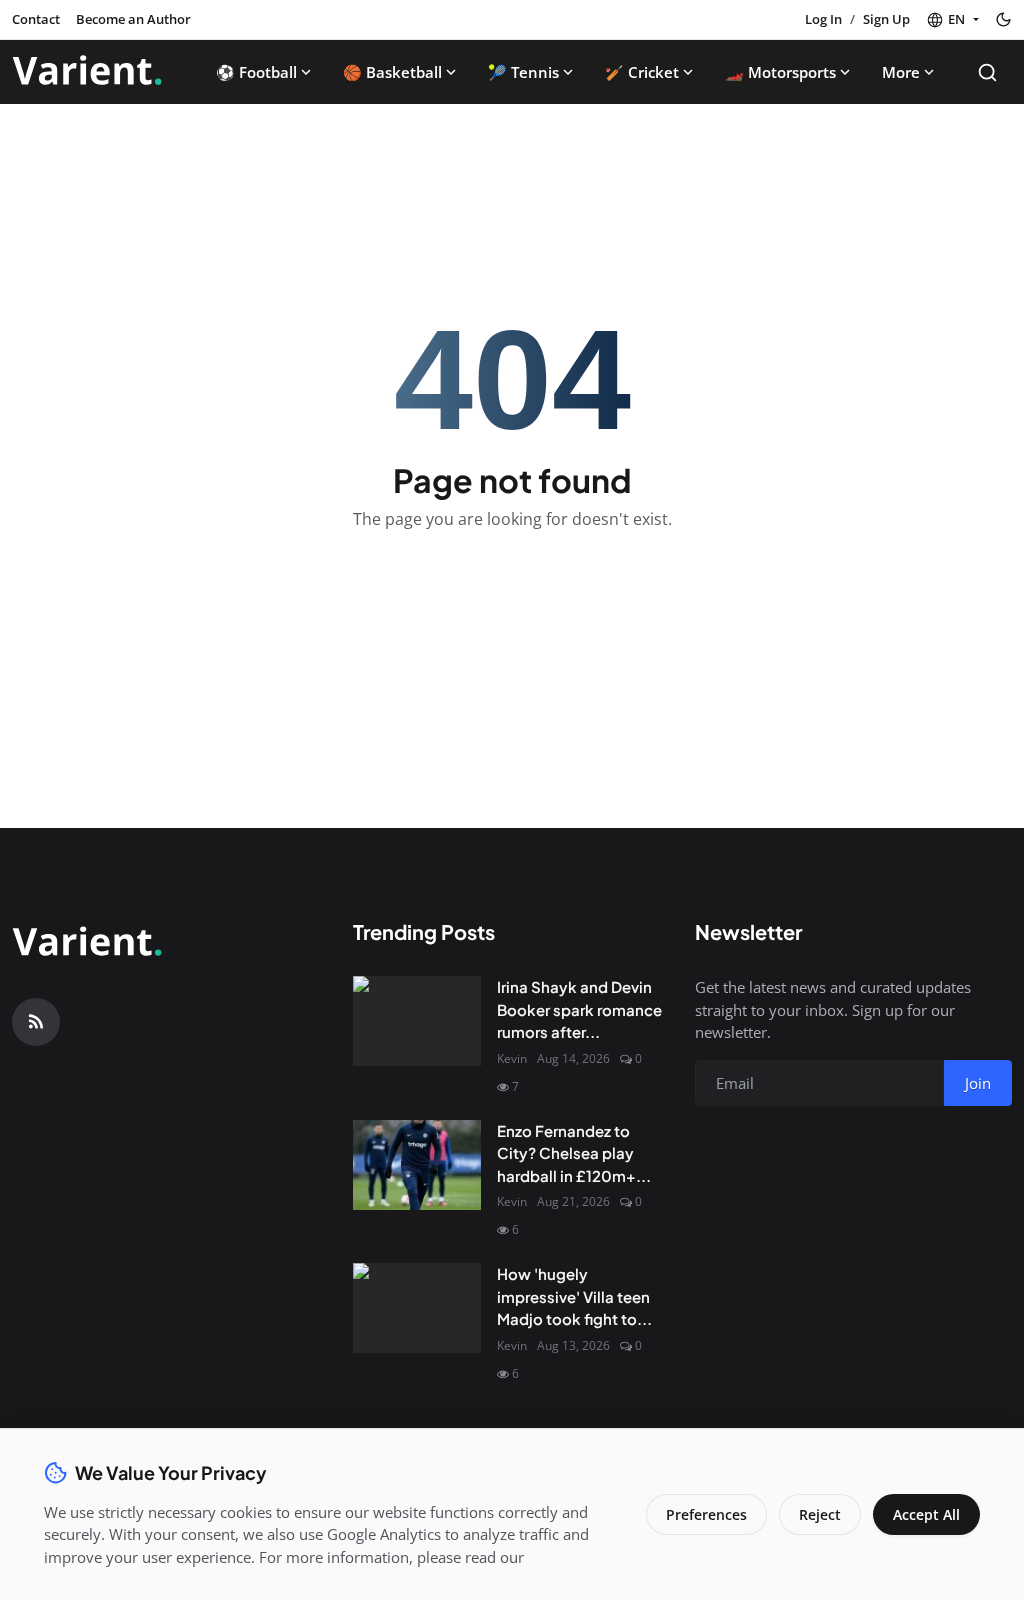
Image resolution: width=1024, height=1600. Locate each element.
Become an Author (133, 19)
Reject (820, 1514)
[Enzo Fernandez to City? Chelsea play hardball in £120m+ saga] (417, 1165)
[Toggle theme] (1003, 19)
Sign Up (886, 19)
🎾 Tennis (523, 72)
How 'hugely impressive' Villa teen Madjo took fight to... (574, 1296)
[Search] (987, 72)
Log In (823, 19)
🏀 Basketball (392, 72)
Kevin (512, 1058)
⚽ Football (256, 72)
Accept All (926, 1514)
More (901, 72)
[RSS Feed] (36, 1022)
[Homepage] (87, 72)
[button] (952, 20)
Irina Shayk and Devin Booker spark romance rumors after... (579, 1009)
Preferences (706, 1514)
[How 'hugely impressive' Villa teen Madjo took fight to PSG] (417, 1308)
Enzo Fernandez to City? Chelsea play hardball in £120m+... (574, 1153)
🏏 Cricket (642, 72)
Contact (36, 19)
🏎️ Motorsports (780, 72)
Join (978, 1083)
